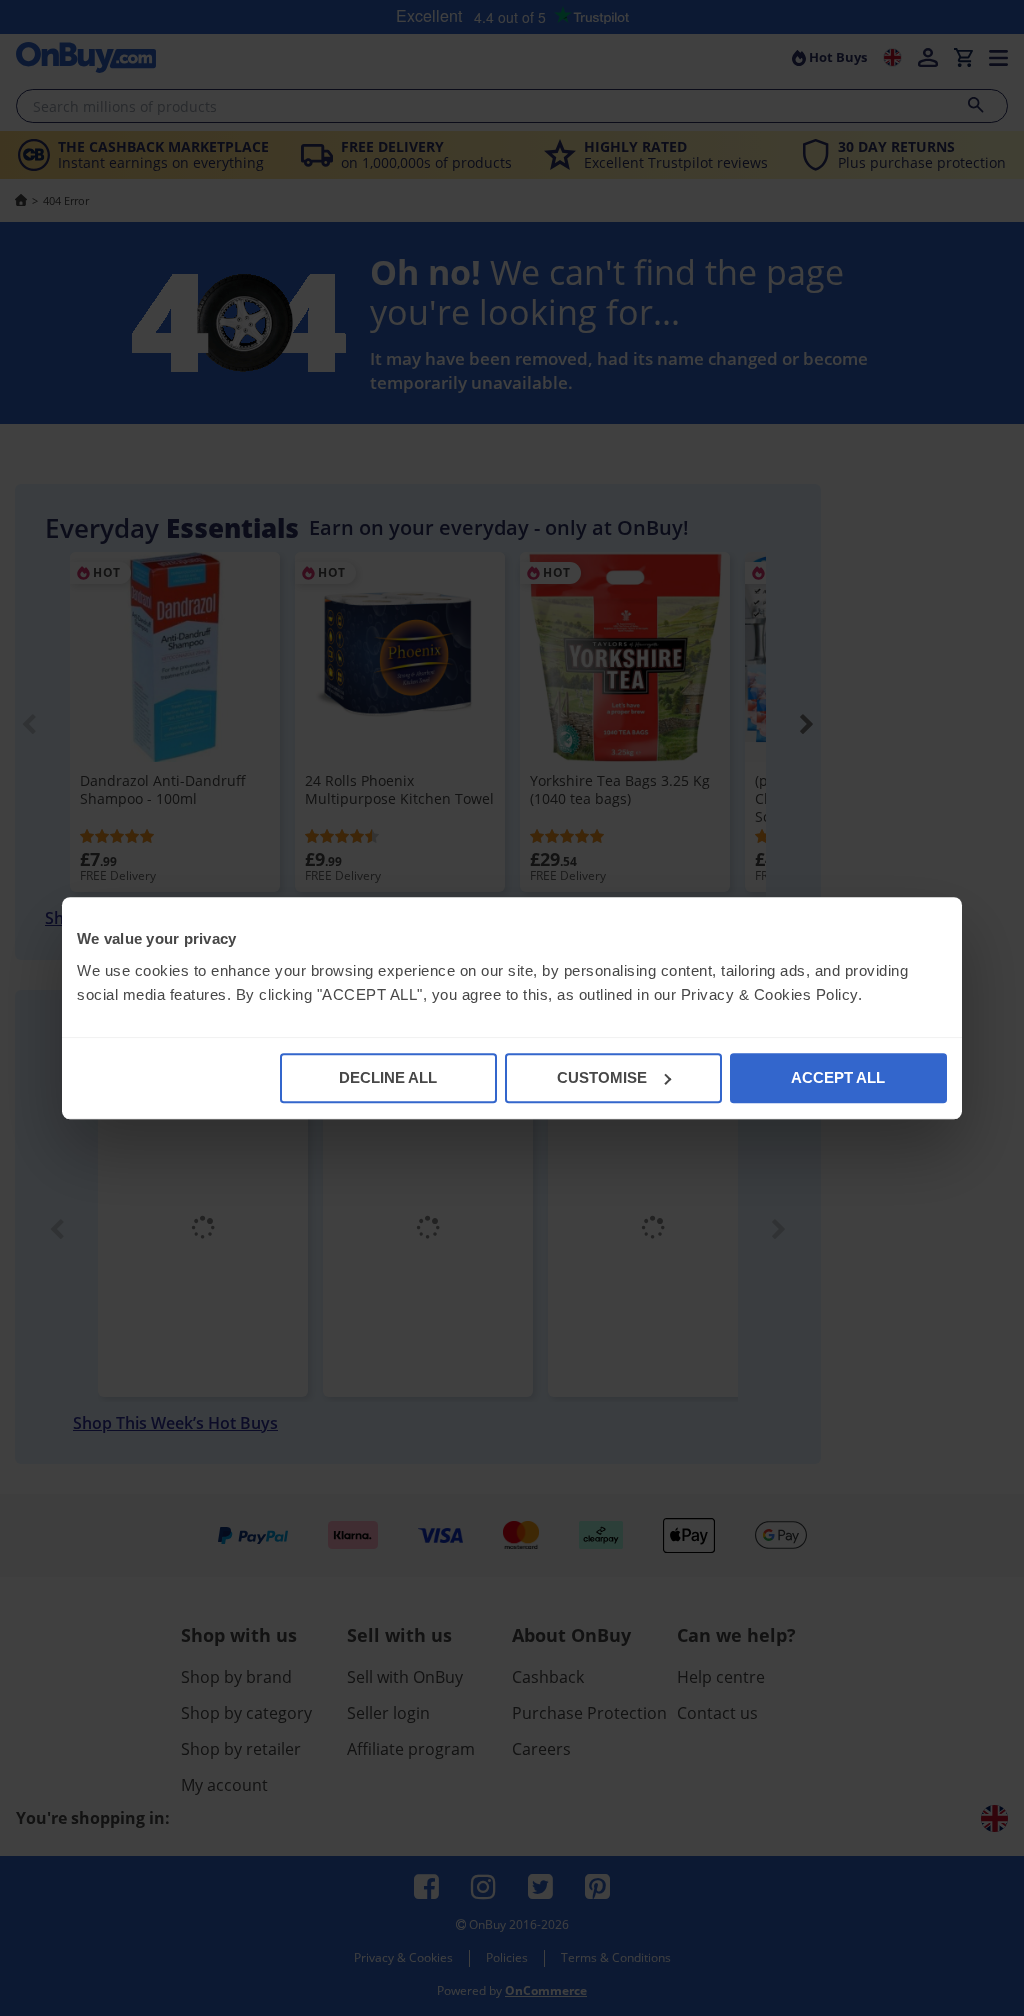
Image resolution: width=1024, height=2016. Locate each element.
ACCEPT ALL (838, 1077)
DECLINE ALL (388, 1077)
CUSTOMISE (602, 1077)
